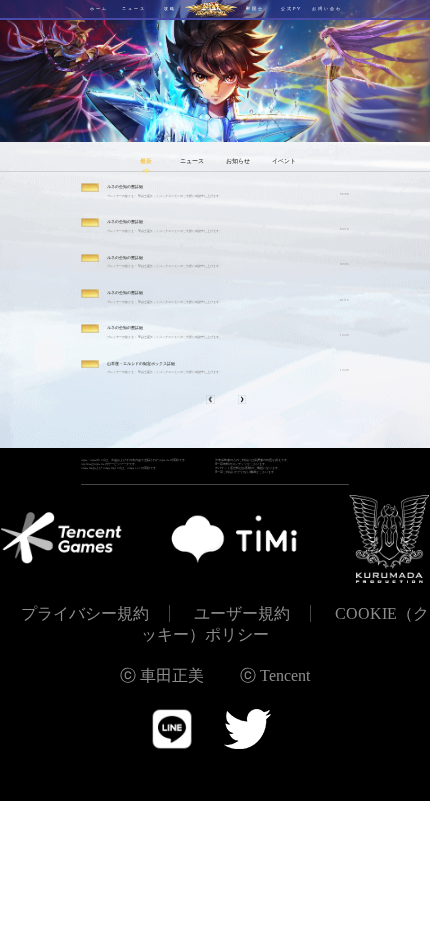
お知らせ (238, 161)
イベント (284, 161)
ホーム (99, 8)
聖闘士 (255, 8)
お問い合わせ (327, 12)
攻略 (170, 8)
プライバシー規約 (85, 613)
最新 (146, 161)
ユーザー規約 (242, 613)
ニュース (134, 8)
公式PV (291, 8)
